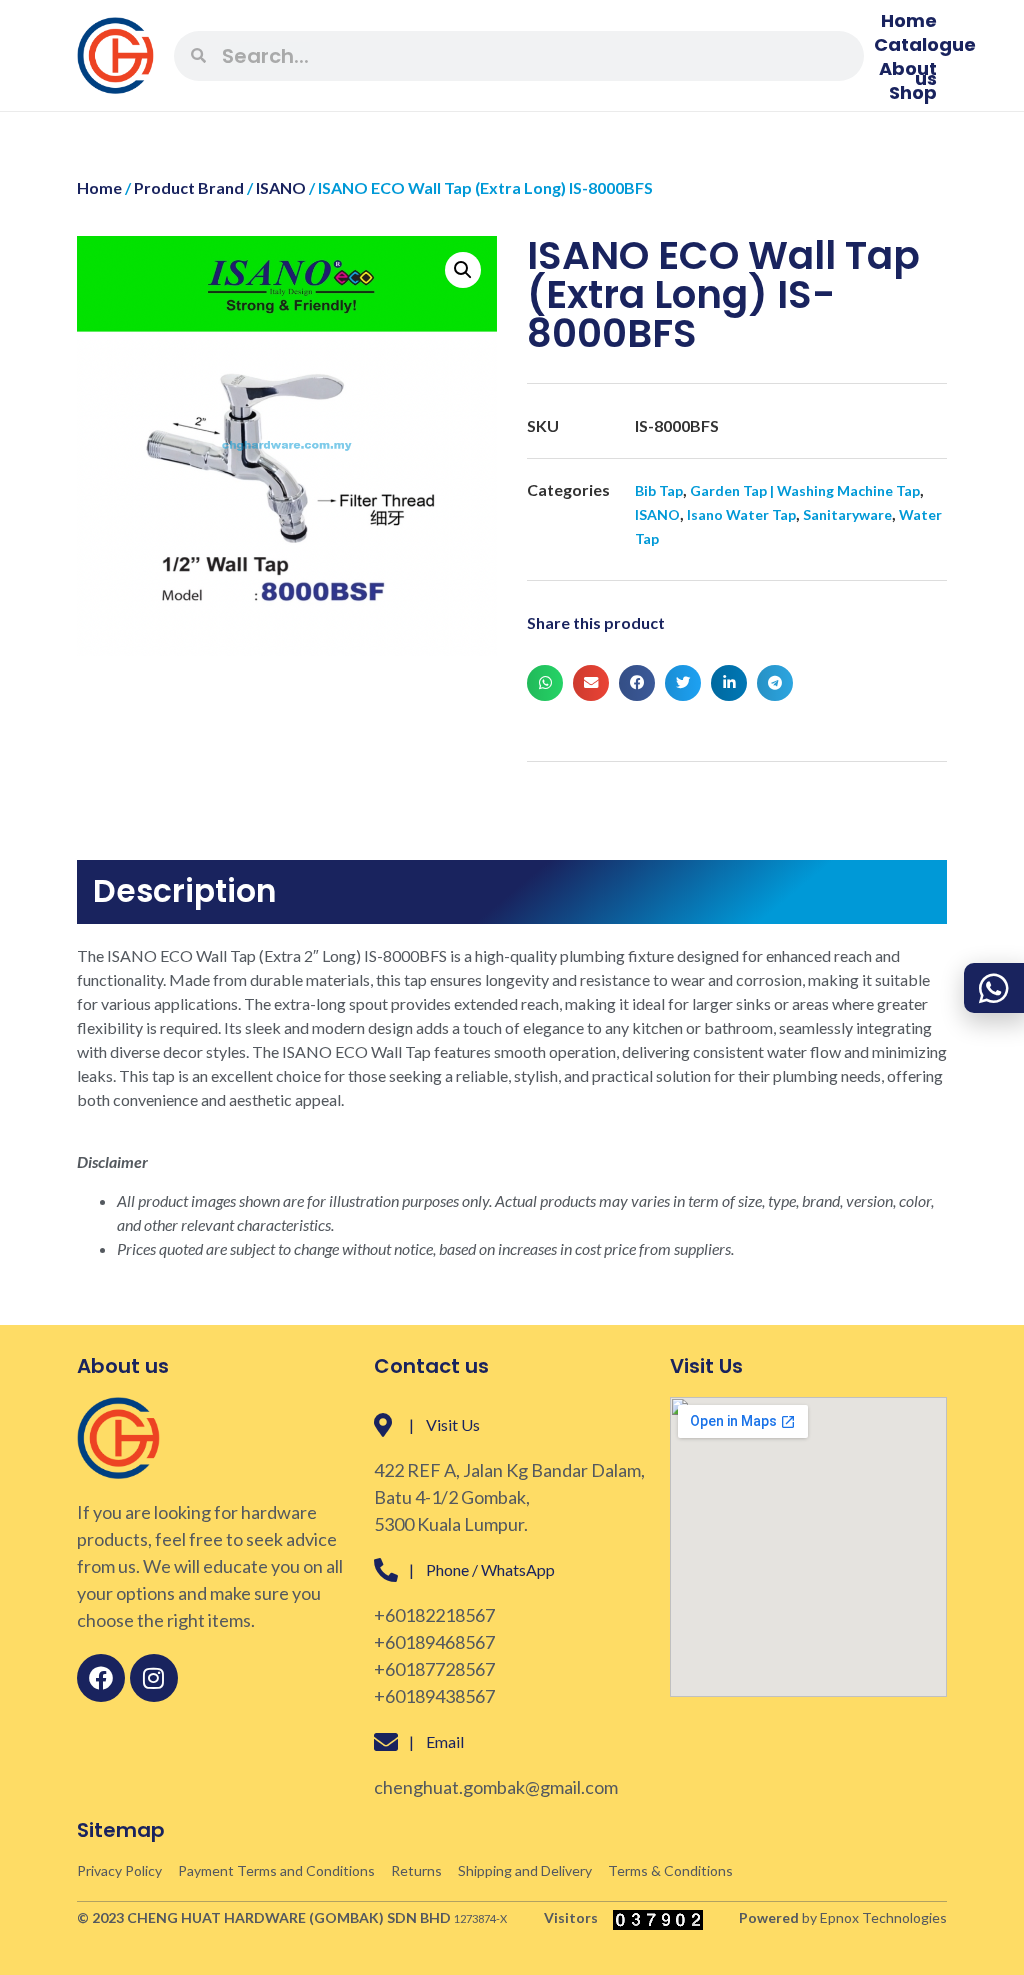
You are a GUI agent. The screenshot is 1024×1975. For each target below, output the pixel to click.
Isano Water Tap (741, 514)
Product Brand (189, 187)
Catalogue (925, 45)
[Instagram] (154, 1678)
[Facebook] (101, 1678)
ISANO (281, 187)
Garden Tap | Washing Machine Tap (805, 490)
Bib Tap (659, 490)
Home (909, 21)
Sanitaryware (847, 514)
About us (908, 69)
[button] (463, 270)
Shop (913, 93)
